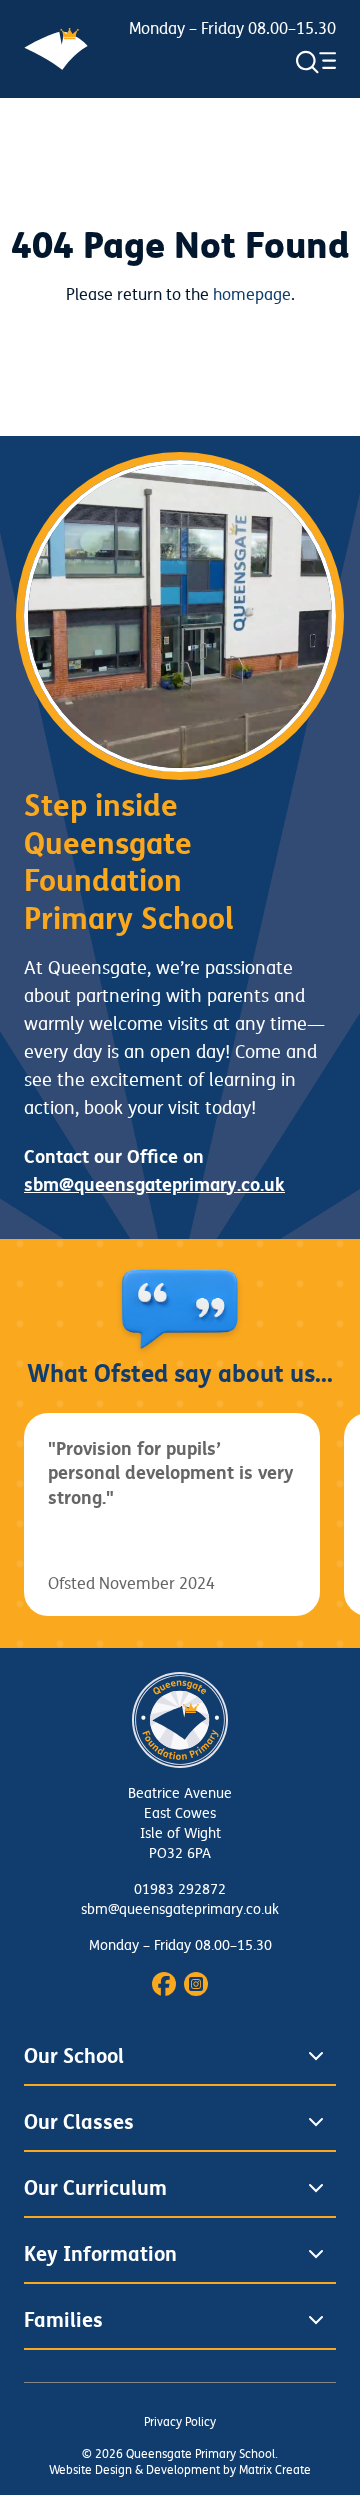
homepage (252, 295)
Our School (74, 2056)
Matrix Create (275, 2470)
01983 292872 (180, 1889)
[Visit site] (164, 1984)
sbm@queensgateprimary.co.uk (180, 1909)
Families (63, 2320)
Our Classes (79, 2122)
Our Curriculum (95, 2188)
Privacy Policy (180, 2422)
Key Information (100, 2254)
